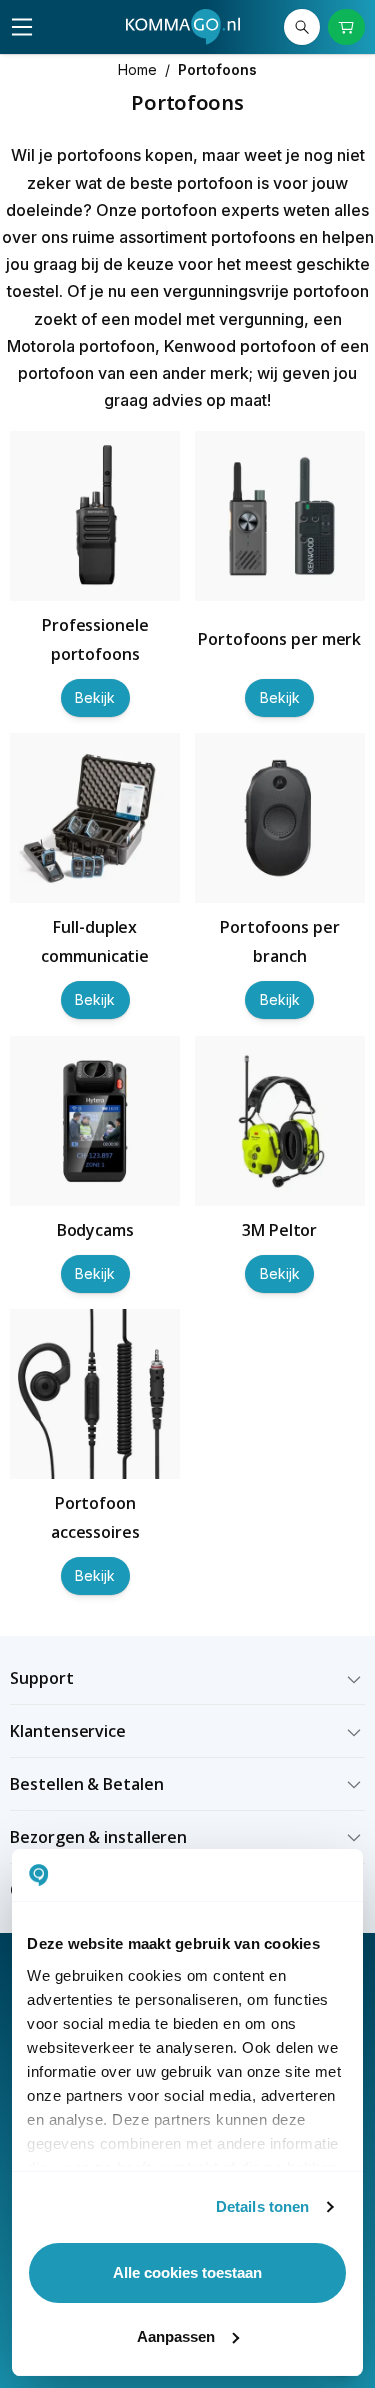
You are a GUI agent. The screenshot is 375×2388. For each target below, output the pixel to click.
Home (137, 69)
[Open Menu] (22, 27)
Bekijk (95, 697)
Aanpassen (176, 2336)
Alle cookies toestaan (187, 2272)
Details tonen (262, 2206)
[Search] (302, 27)
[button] (187, 1678)
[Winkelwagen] (346, 27)
